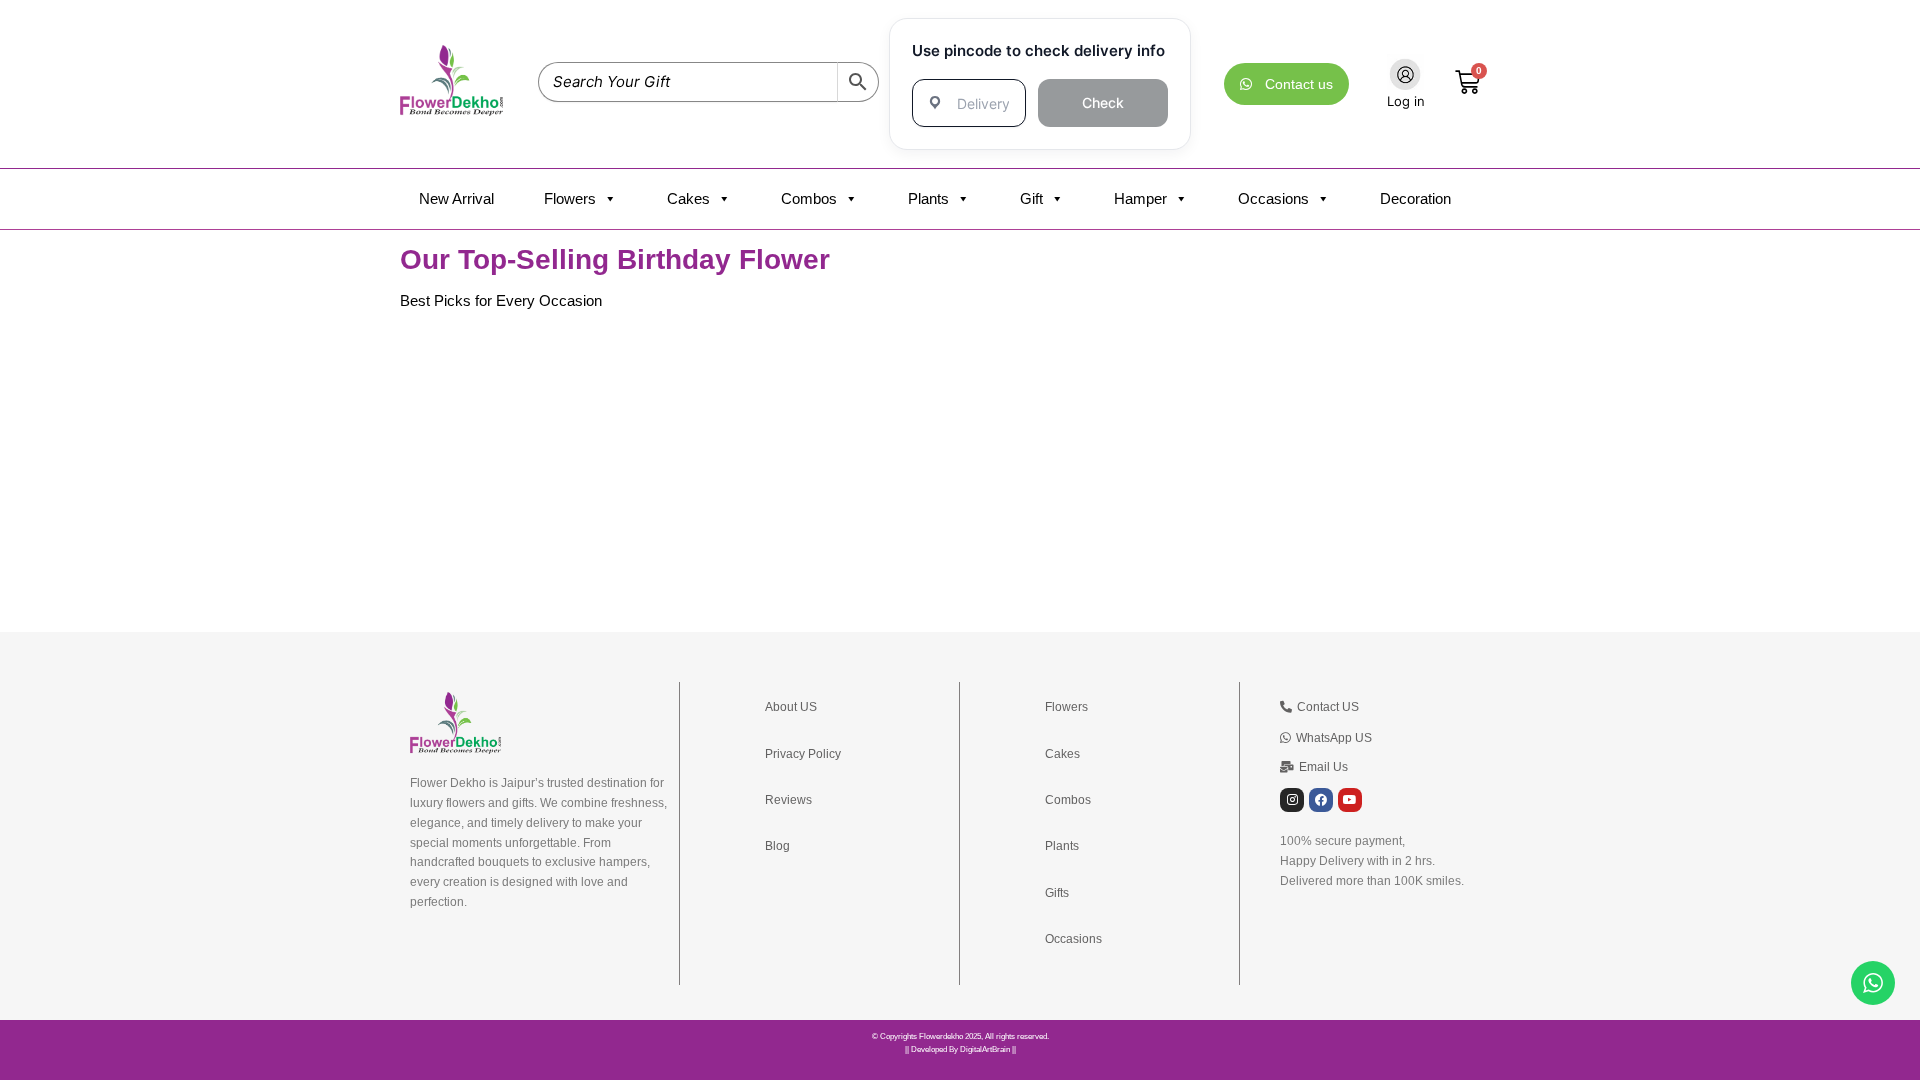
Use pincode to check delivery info (1038, 50)
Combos (809, 198)
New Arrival (456, 198)
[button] (1314, 767)
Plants (928, 198)
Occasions (1273, 198)
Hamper (1140, 198)
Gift (1031, 198)
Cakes (688, 198)
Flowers (570, 198)
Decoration (1415, 198)
